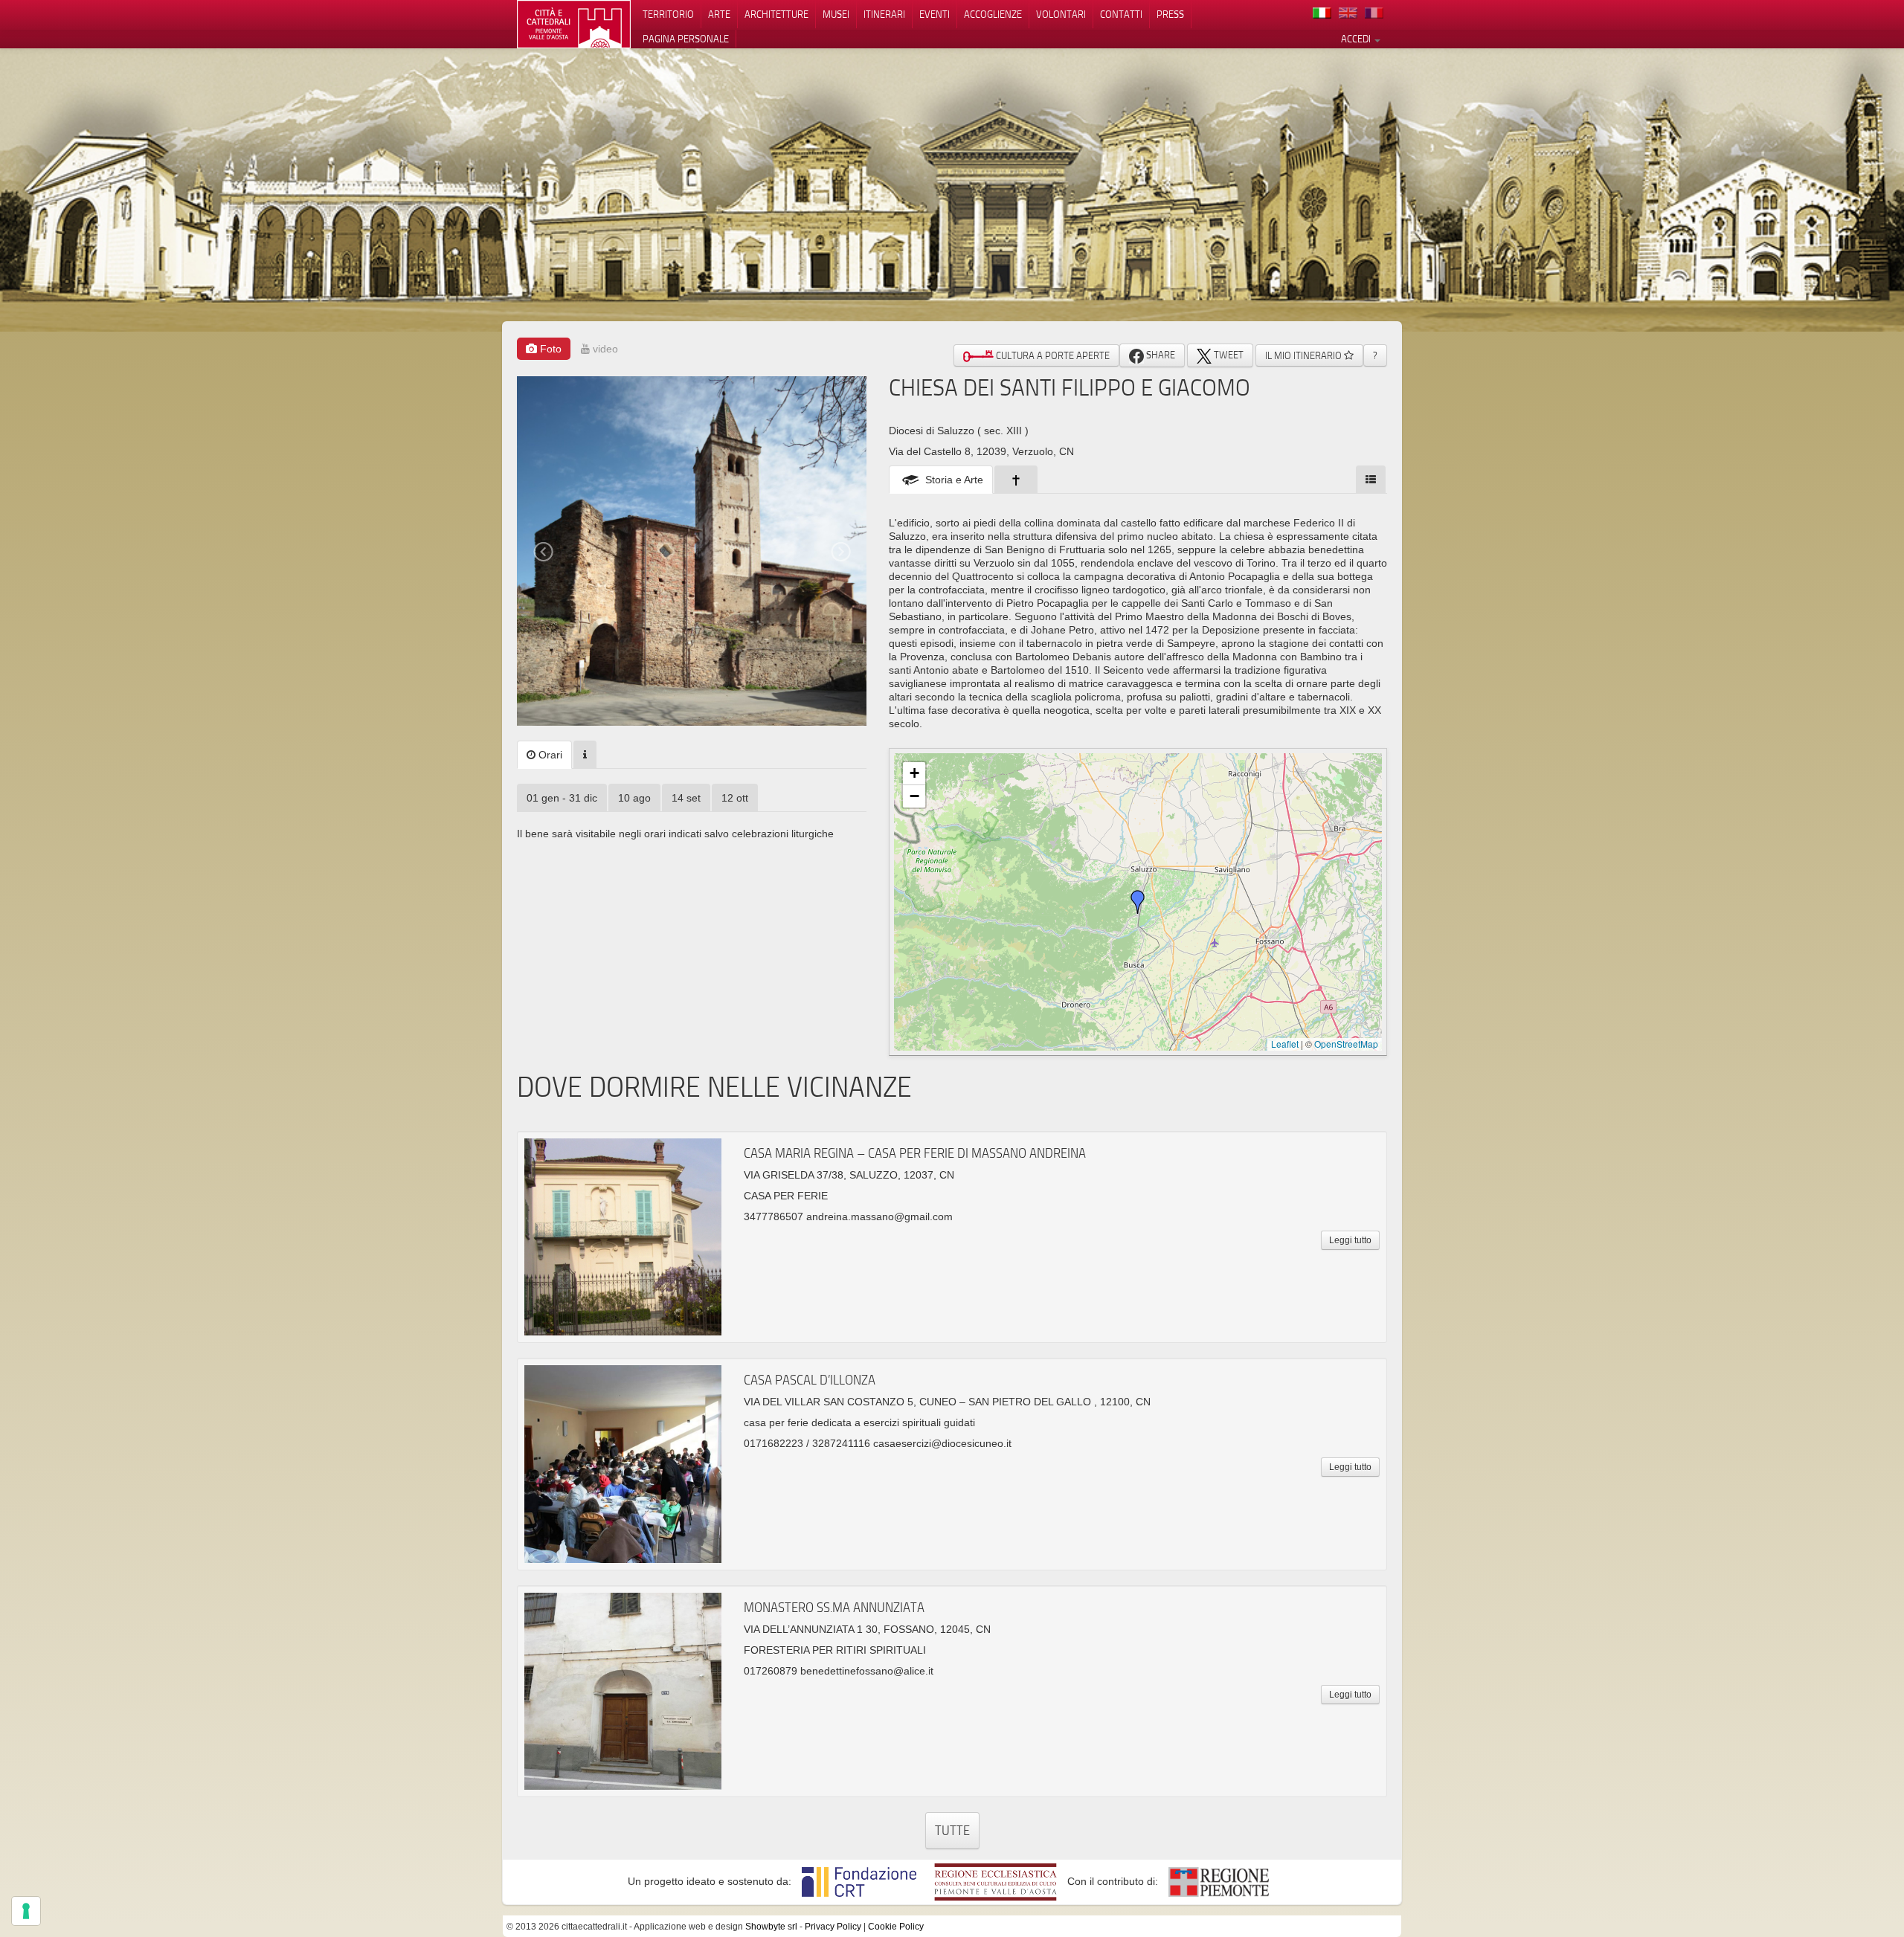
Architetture (776, 14)
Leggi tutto (1350, 1240)
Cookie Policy (896, 1927)
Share (1160, 355)
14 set (686, 798)
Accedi (1357, 39)
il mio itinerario (1305, 355)
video (604, 349)
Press (1170, 14)
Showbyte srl (771, 1927)
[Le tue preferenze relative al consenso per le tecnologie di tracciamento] (26, 1911)
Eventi (935, 14)
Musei (836, 14)
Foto (549, 349)
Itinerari (884, 14)
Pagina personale (686, 39)
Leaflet (1285, 1044)
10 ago (634, 798)
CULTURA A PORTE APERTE (1052, 355)
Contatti (1121, 14)
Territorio (668, 14)
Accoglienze (993, 14)
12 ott (735, 798)
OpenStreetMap (1346, 1044)
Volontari (1061, 14)
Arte (719, 14)
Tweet (1228, 355)
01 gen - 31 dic (562, 798)
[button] (1138, 902)
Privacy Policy (833, 1927)
